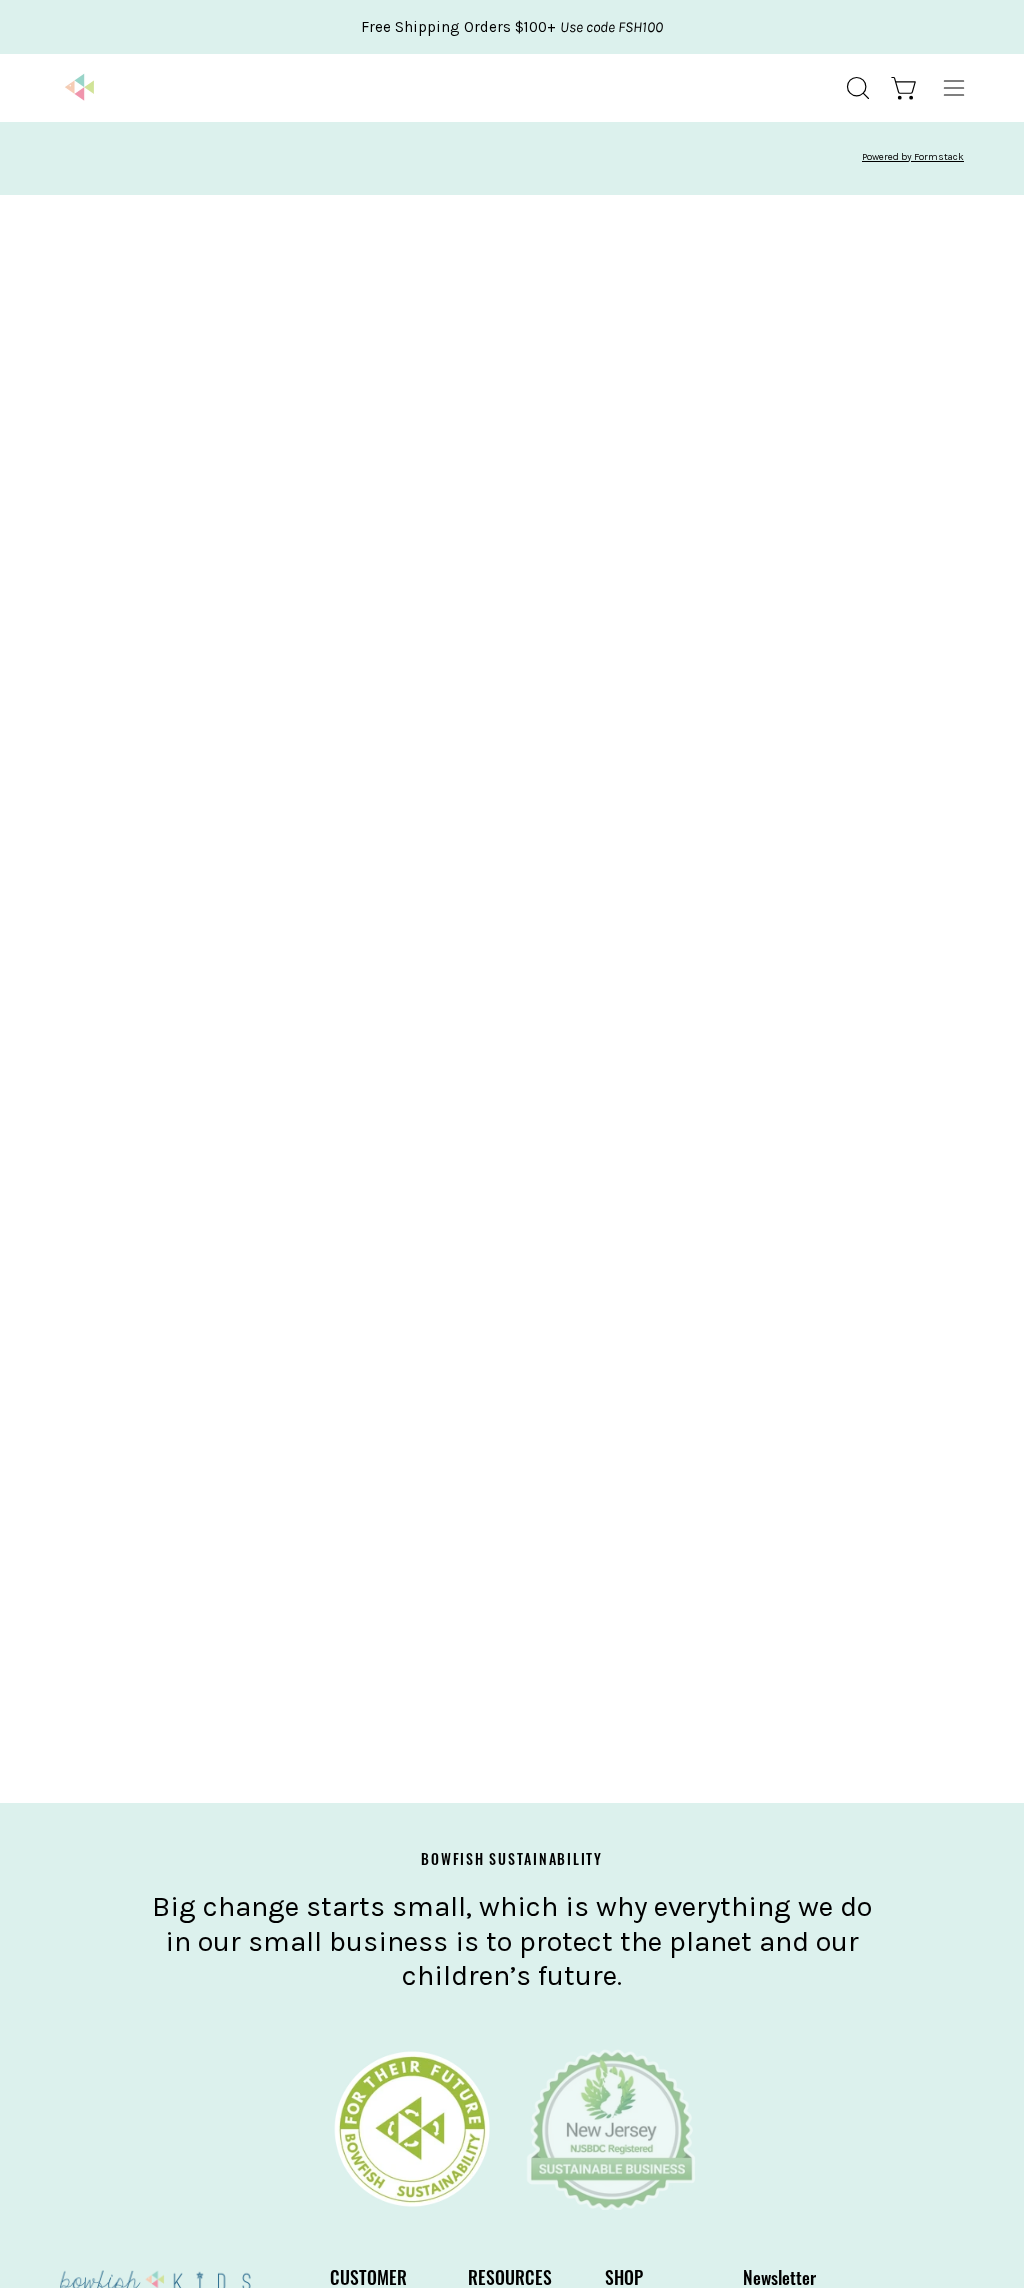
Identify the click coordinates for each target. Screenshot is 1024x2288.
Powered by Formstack (913, 157)
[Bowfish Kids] (80, 88)
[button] (856, 88)
